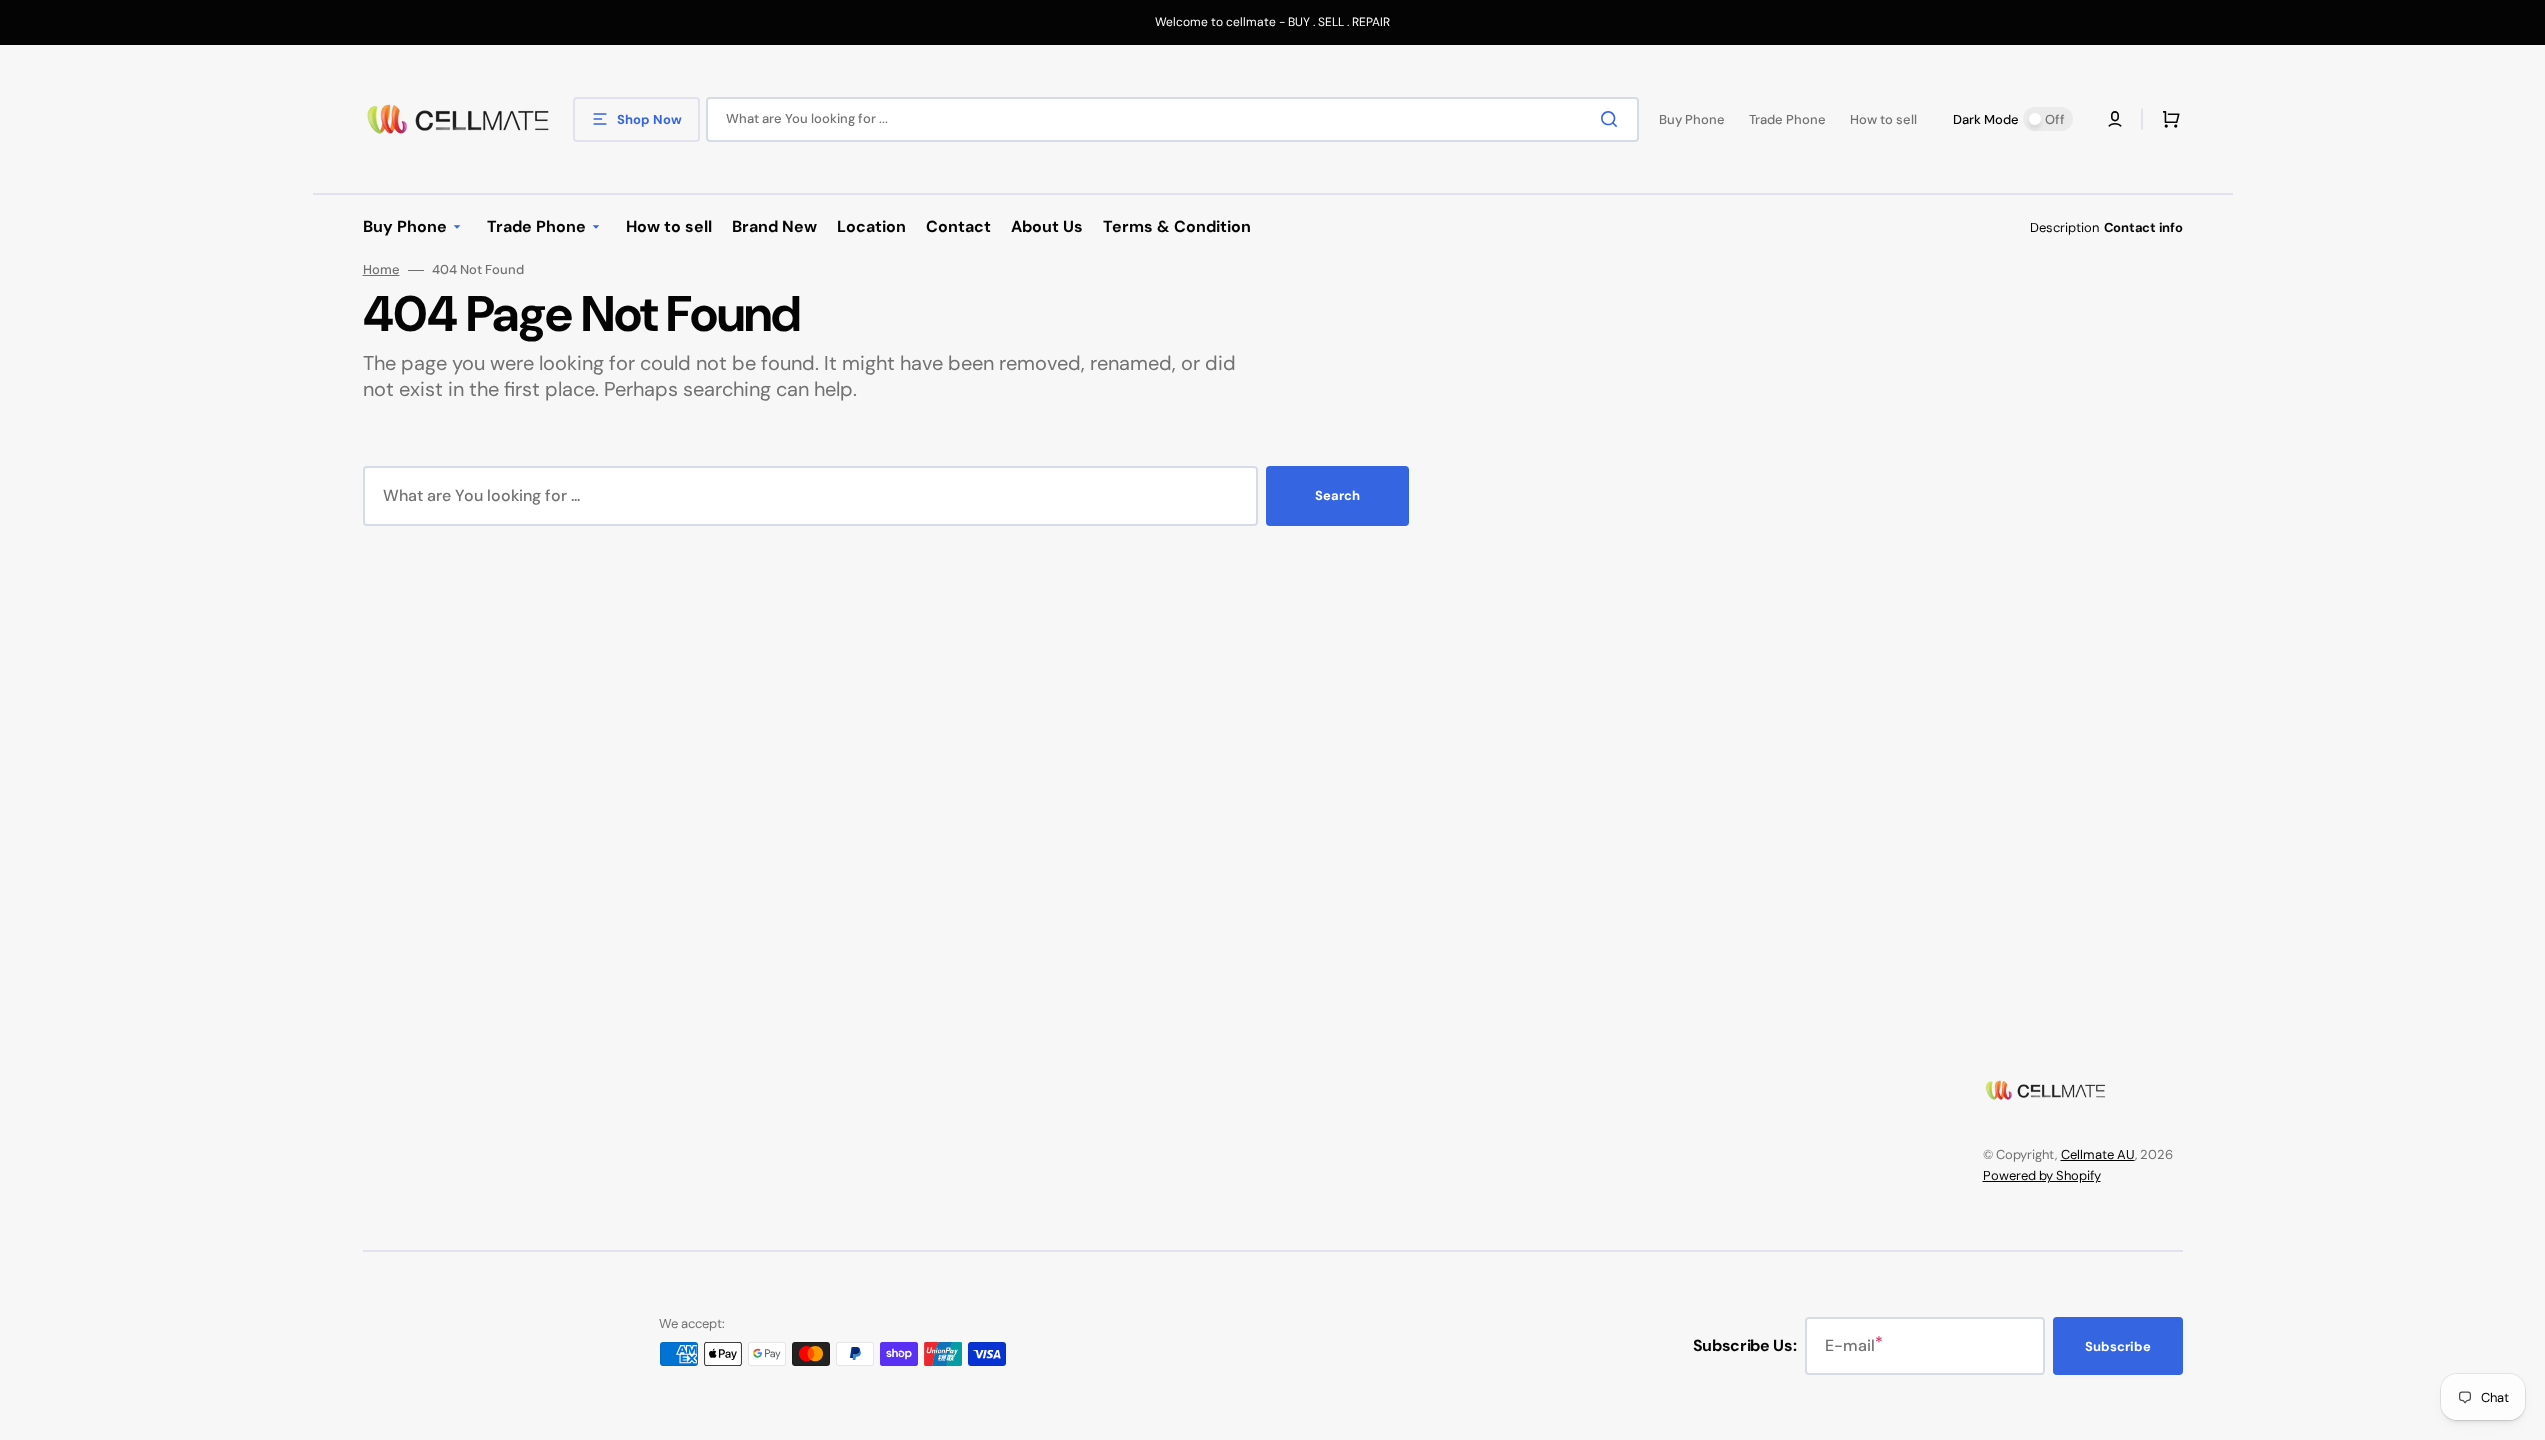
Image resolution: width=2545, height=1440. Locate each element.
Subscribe (2118, 1346)
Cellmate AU (2098, 1154)
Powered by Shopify (2042, 1175)
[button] (2115, 119)
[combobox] (1172, 119)
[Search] (1613, 119)
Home (381, 270)
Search (1337, 495)
